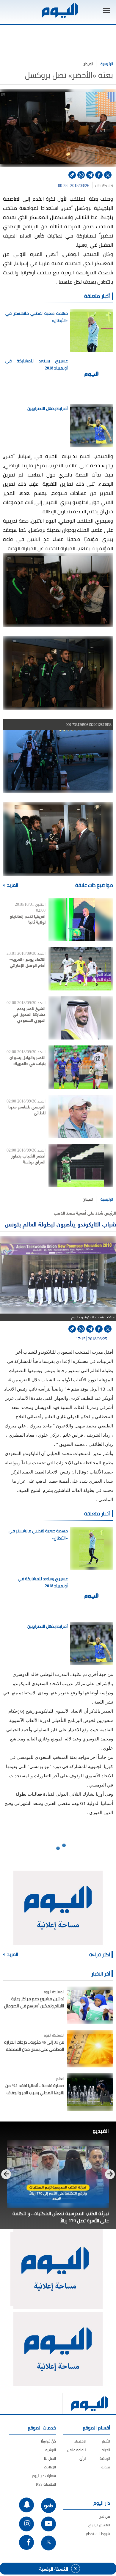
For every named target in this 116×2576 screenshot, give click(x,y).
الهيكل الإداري (99, 2525)
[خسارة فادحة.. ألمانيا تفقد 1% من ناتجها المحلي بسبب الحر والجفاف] (90, 2092)
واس (110, 185)
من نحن (104, 2516)
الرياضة (105, 2458)
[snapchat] (26, 2505)
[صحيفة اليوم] (59, 11)
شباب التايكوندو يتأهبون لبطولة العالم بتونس (60, 1224)
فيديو (106, 2467)
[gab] (48, 2506)
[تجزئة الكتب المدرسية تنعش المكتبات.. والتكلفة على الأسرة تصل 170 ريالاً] (58, 2174)
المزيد (12, 885)
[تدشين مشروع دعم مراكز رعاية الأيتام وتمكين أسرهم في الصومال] (90, 2005)
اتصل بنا (50, 2458)
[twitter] (108, 175)
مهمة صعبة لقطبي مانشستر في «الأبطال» (37, 317)
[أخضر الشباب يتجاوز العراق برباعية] (81, 1165)
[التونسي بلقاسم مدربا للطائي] (81, 1116)
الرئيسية (107, 64)
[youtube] (48, 2524)
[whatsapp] (81, 175)
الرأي (83, 2458)
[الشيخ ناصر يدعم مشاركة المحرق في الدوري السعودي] (81, 1018)
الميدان (88, 64)
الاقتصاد (80, 2441)
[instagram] (26, 2524)
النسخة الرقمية (54, 2569)
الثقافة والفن (77, 2450)
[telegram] (90, 175)
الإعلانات (50, 2467)
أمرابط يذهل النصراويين (48, 408)
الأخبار (106, 2441)
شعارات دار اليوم (44, 2476)
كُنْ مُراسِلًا (48, 2441)
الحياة (106, 2450)
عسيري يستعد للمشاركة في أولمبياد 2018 (37, 364)
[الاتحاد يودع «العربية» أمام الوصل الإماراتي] (81, 969)
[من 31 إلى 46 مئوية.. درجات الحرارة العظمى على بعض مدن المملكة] (90, 2049)
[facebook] (99, 175)
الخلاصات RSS (46, 2484)
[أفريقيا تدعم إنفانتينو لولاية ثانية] (81, 920)
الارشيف (50, 2450)
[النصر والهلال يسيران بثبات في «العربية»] (81, 1067)
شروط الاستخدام (98, 2534)
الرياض (100, 185)
